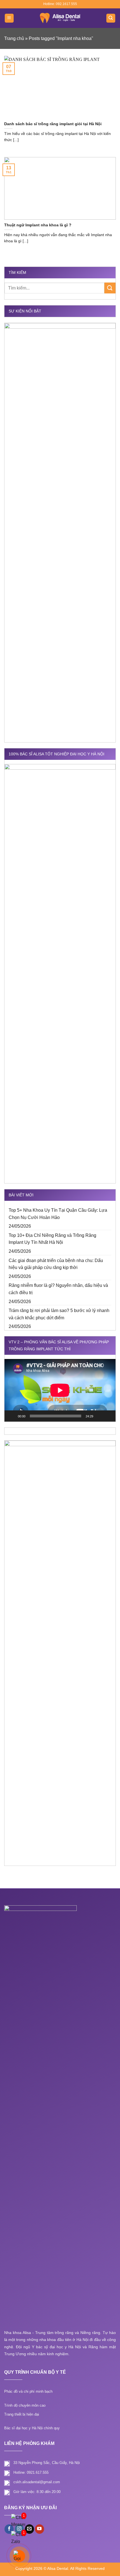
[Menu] (9, 18)
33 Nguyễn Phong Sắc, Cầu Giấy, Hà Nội (47, 2463)
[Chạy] (12, 1416)
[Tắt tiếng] (99, 1416)
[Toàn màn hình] (108, 1416)
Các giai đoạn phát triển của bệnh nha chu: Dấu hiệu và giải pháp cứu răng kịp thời (56, 1264)
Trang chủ (14, 38)
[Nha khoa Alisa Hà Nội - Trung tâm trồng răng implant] (60, 18)
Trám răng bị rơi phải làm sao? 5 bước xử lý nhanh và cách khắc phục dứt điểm (59, 1314)
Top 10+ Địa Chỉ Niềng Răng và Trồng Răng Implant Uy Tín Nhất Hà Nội (52, 1239)
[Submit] (110, 288)
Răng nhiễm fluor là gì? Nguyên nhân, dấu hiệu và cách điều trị (58, 1289)
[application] (60, 1390)
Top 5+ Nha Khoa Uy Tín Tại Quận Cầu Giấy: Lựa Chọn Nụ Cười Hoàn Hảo (58, 1214)
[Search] (111, 18)
